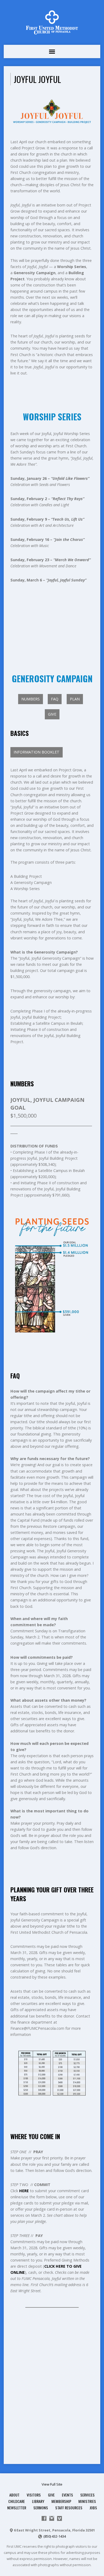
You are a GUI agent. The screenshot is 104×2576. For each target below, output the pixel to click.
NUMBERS (31, 699)
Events (67, 2495)
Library (38, 2501)
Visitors (34, 2495)
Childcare (17, 2501)
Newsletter (17, 2508)
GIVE (52, 714)
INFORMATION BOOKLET (37, 752)
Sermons (41, 2508)
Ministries (87, 2501)
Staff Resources (69, 2508)
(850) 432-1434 (55, 2536)
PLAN (75, 699)
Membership (61, 2501)
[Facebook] (44, 2518)
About (14, 2495)
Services (87, 2495)
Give (51, 2495)
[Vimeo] (59, 2518)
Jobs (93, 2508)
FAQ (55, 699)
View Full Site (52, 2484)
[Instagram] (52, 2518)
